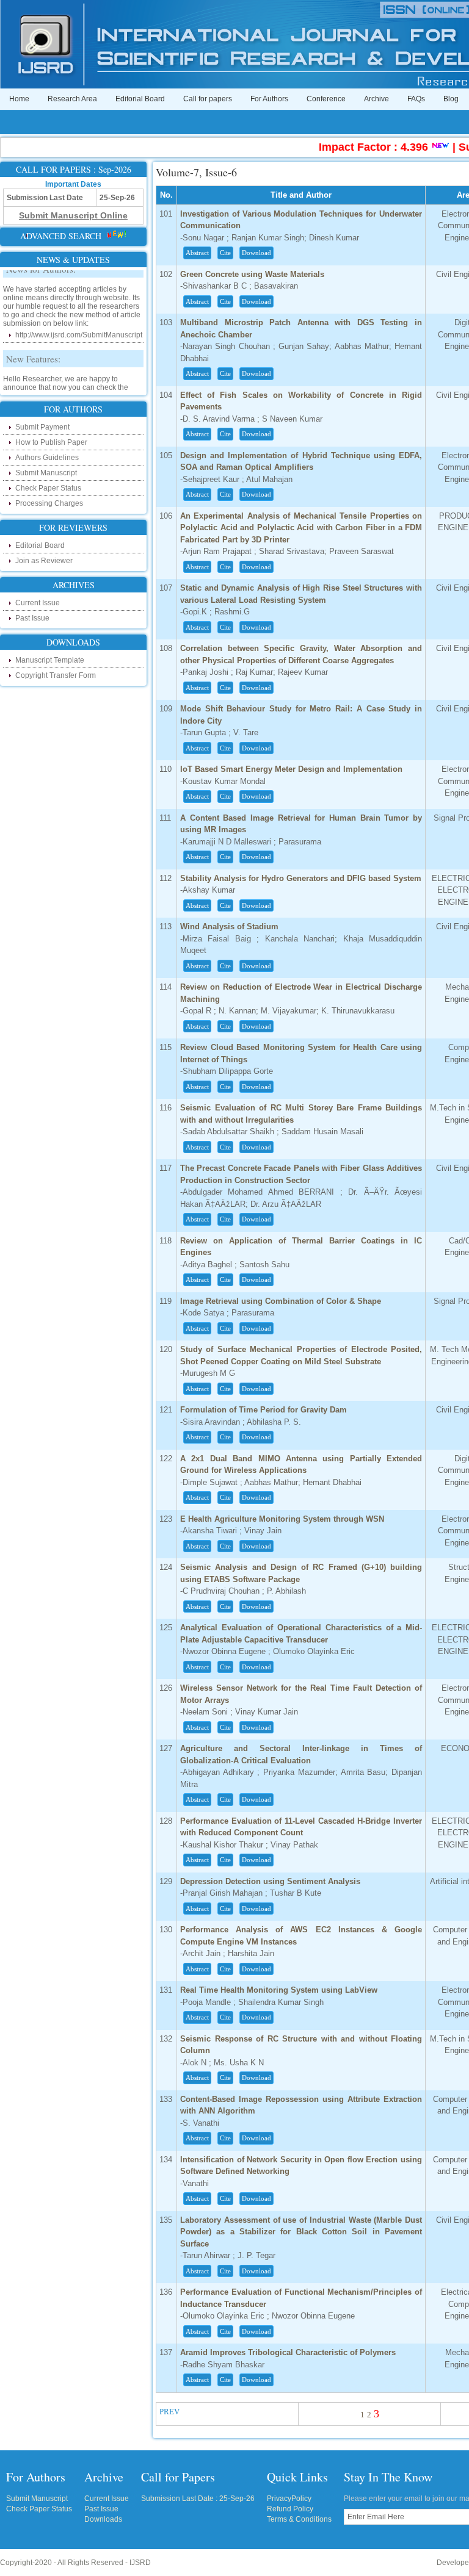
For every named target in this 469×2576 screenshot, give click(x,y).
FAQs (416, 99)
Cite (225, 253)
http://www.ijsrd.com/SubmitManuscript (79, 325)
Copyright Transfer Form (56, 675)
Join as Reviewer (44, 561)
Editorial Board (140, 99)
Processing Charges (49, 503)
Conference (326, 99)
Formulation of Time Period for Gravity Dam (264, 1410)
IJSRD (140, 2563)
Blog (451, 99)
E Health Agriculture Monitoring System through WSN (282, 1519)
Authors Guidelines (47, 458)
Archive (376, 99)
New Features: (33, 349)
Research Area (72, 99)
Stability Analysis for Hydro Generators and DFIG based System (301, 878)
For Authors (269, 99)
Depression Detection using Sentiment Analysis (270, 1881)
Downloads (103, 2519)
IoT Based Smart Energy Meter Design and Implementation (291, 769)
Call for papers (208, 99)
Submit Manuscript (46, 473)
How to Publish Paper (51, 442)
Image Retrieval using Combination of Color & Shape (281, 1301)
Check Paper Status (48, 488)
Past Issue (32, 618)
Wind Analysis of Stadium (229, 926)
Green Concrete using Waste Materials (252, 274)
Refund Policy (290, 2509)
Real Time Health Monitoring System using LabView (279, 1990)
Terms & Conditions (299, 2519)
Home (19, 99)
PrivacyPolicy (289, 2499)
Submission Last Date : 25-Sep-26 (198, 2499)
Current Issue (38, 603)
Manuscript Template (50, 660)
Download (256, 253)
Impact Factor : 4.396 (354, 147)
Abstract (197, 253)
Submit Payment (42, 427)
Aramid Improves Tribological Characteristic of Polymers (288, 2352)
